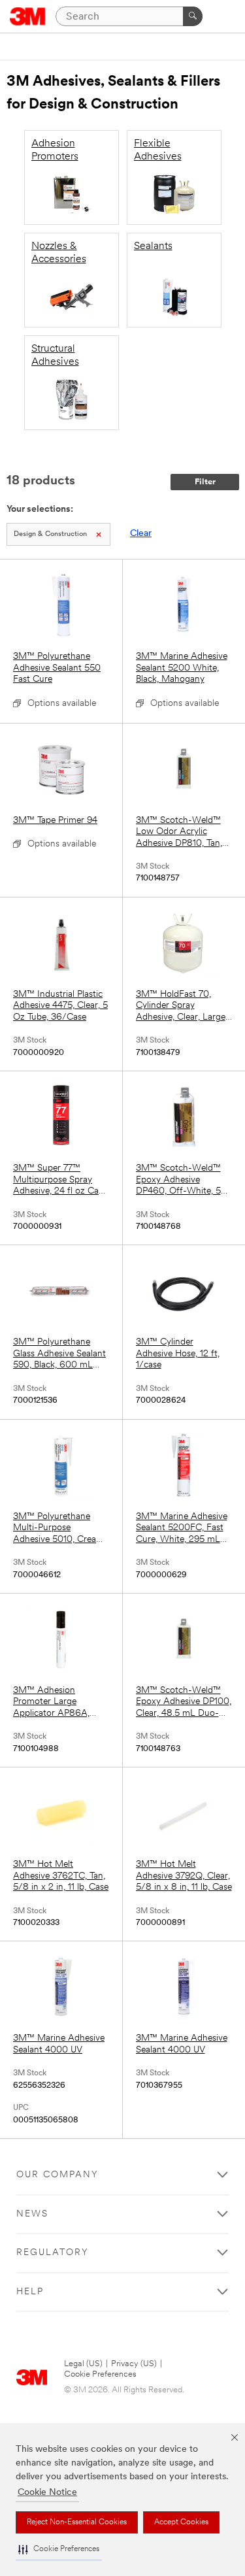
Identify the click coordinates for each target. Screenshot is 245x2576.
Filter (205, 482)
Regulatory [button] (53, 2253)
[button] (59, 2550)
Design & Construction (50, 534)
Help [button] (30, 2292)
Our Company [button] (57, 2175)
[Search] (193, 16)
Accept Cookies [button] (181, 2522)
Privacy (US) (134, 2364)
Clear (141, 534)
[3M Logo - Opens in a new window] (28, 16)
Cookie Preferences (100, 2374)
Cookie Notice (47, 2493)
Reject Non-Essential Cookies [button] (77, 2522)
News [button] (32, 2214)
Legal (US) (83, 2364)
